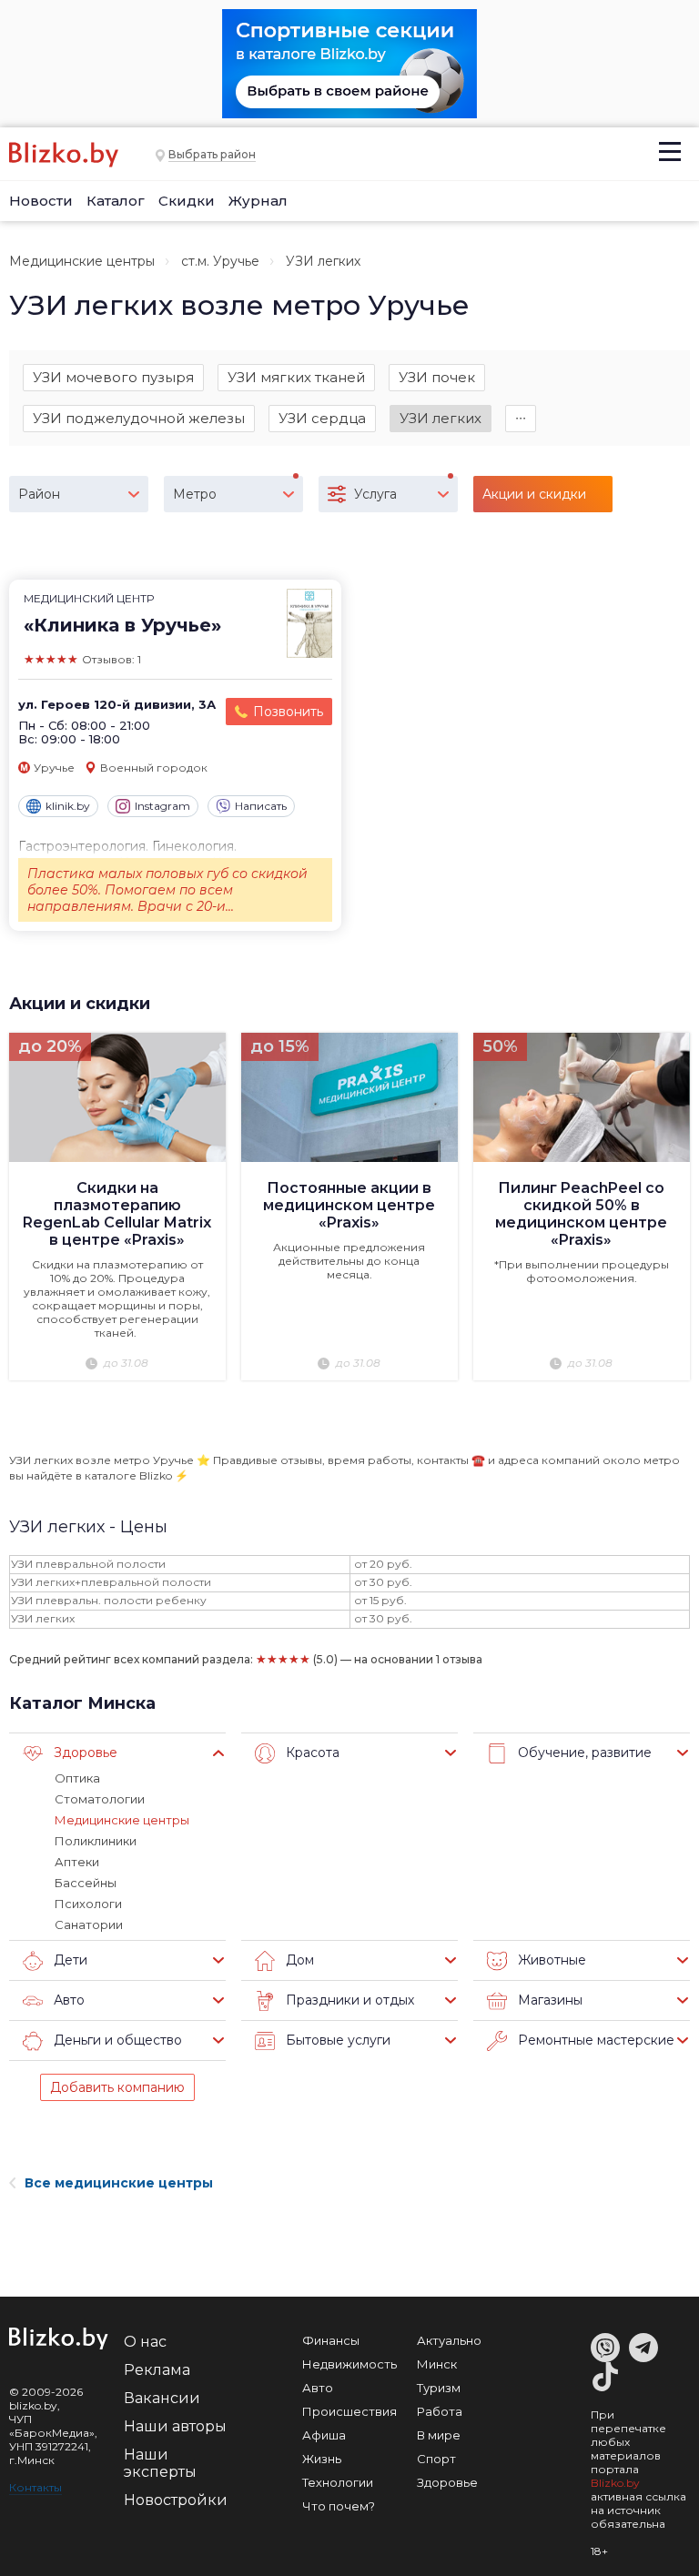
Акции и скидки (80, 1004)
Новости (41, 201)
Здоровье (447, 2482)
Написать (261, 806)
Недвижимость (349, 2364)
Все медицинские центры (119, 2183)
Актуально (449, 2340)
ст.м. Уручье (220, 261)
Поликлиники (96, 1841)
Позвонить (288, 712)
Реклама (157, 2370)
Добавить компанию (117, 2087)
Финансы (331, 2340)
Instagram (162, 806)
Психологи (88, 1904)
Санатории (89, 1924)
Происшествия (349, 2411)
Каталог (116, 201)
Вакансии (162, 2398)
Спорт (436, 2459)
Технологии (338, 2482)
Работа (440, 2411)
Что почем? (339, 2506)
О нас (145, 2342)
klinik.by (68, 806)
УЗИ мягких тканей (296, 377)
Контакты (35, 2487)
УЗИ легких (441, 418)
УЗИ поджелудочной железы (139, 418)
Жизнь (322, 2459)
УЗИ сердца (322, 418)
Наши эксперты (160, 2463)
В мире (439, 2435)
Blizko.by (615, 2483)
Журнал (258, 201)
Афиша (324, 2435)
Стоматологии (100, 1799)
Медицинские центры (82, 261)
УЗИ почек (437, 377)
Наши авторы (175, 2426)
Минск (437, 2364)
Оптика (77, 1778)
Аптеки (77, 1862)
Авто (318, 2388)
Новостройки (176, 2500)
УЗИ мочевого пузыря (113, 377)
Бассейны (86, 1883)
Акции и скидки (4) (534, 499)
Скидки (187, 201)
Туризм (439, 2388)
